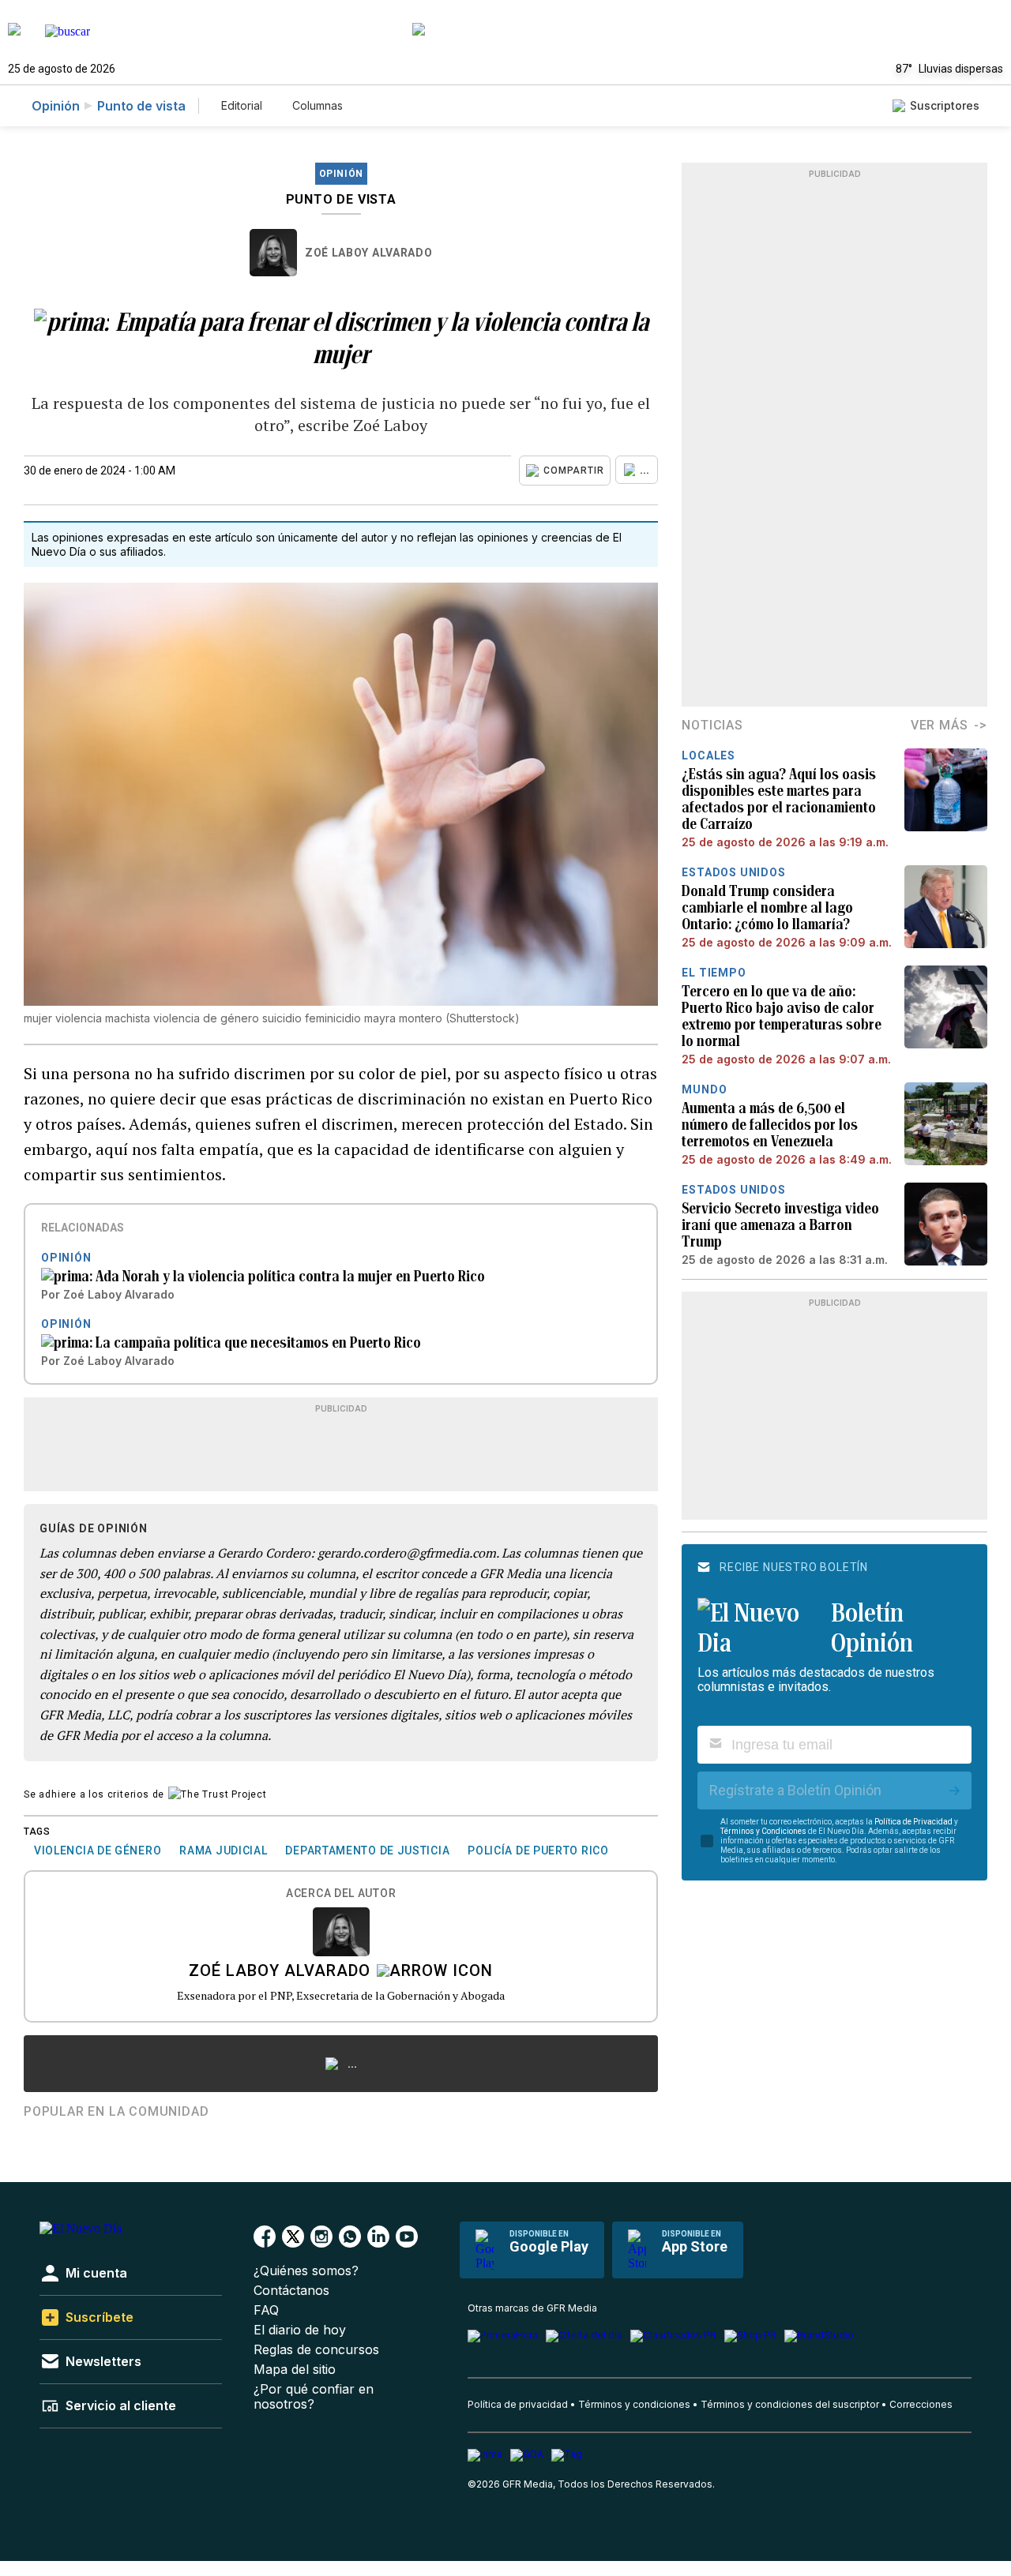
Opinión (56, 106)
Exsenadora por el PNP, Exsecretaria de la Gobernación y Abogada (341, 1995)
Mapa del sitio (295, 2370)
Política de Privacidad (913, 1822)
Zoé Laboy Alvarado (369, 253)
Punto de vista (141, 106)
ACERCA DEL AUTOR (341, 1894)
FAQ (266, 2310)
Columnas (318, 105)
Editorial (242, 105)
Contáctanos (291, 2291)
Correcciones (921, 2404)
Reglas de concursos (316, 2350)
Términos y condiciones (634, 2404)
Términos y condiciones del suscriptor (790, 2404)
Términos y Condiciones (763, 1831)
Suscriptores (945, 105)
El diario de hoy (300, 2330)
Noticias (712, 725)
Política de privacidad (518, 2404)
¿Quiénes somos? (306, 2271)
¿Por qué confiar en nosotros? (314, 2397)
